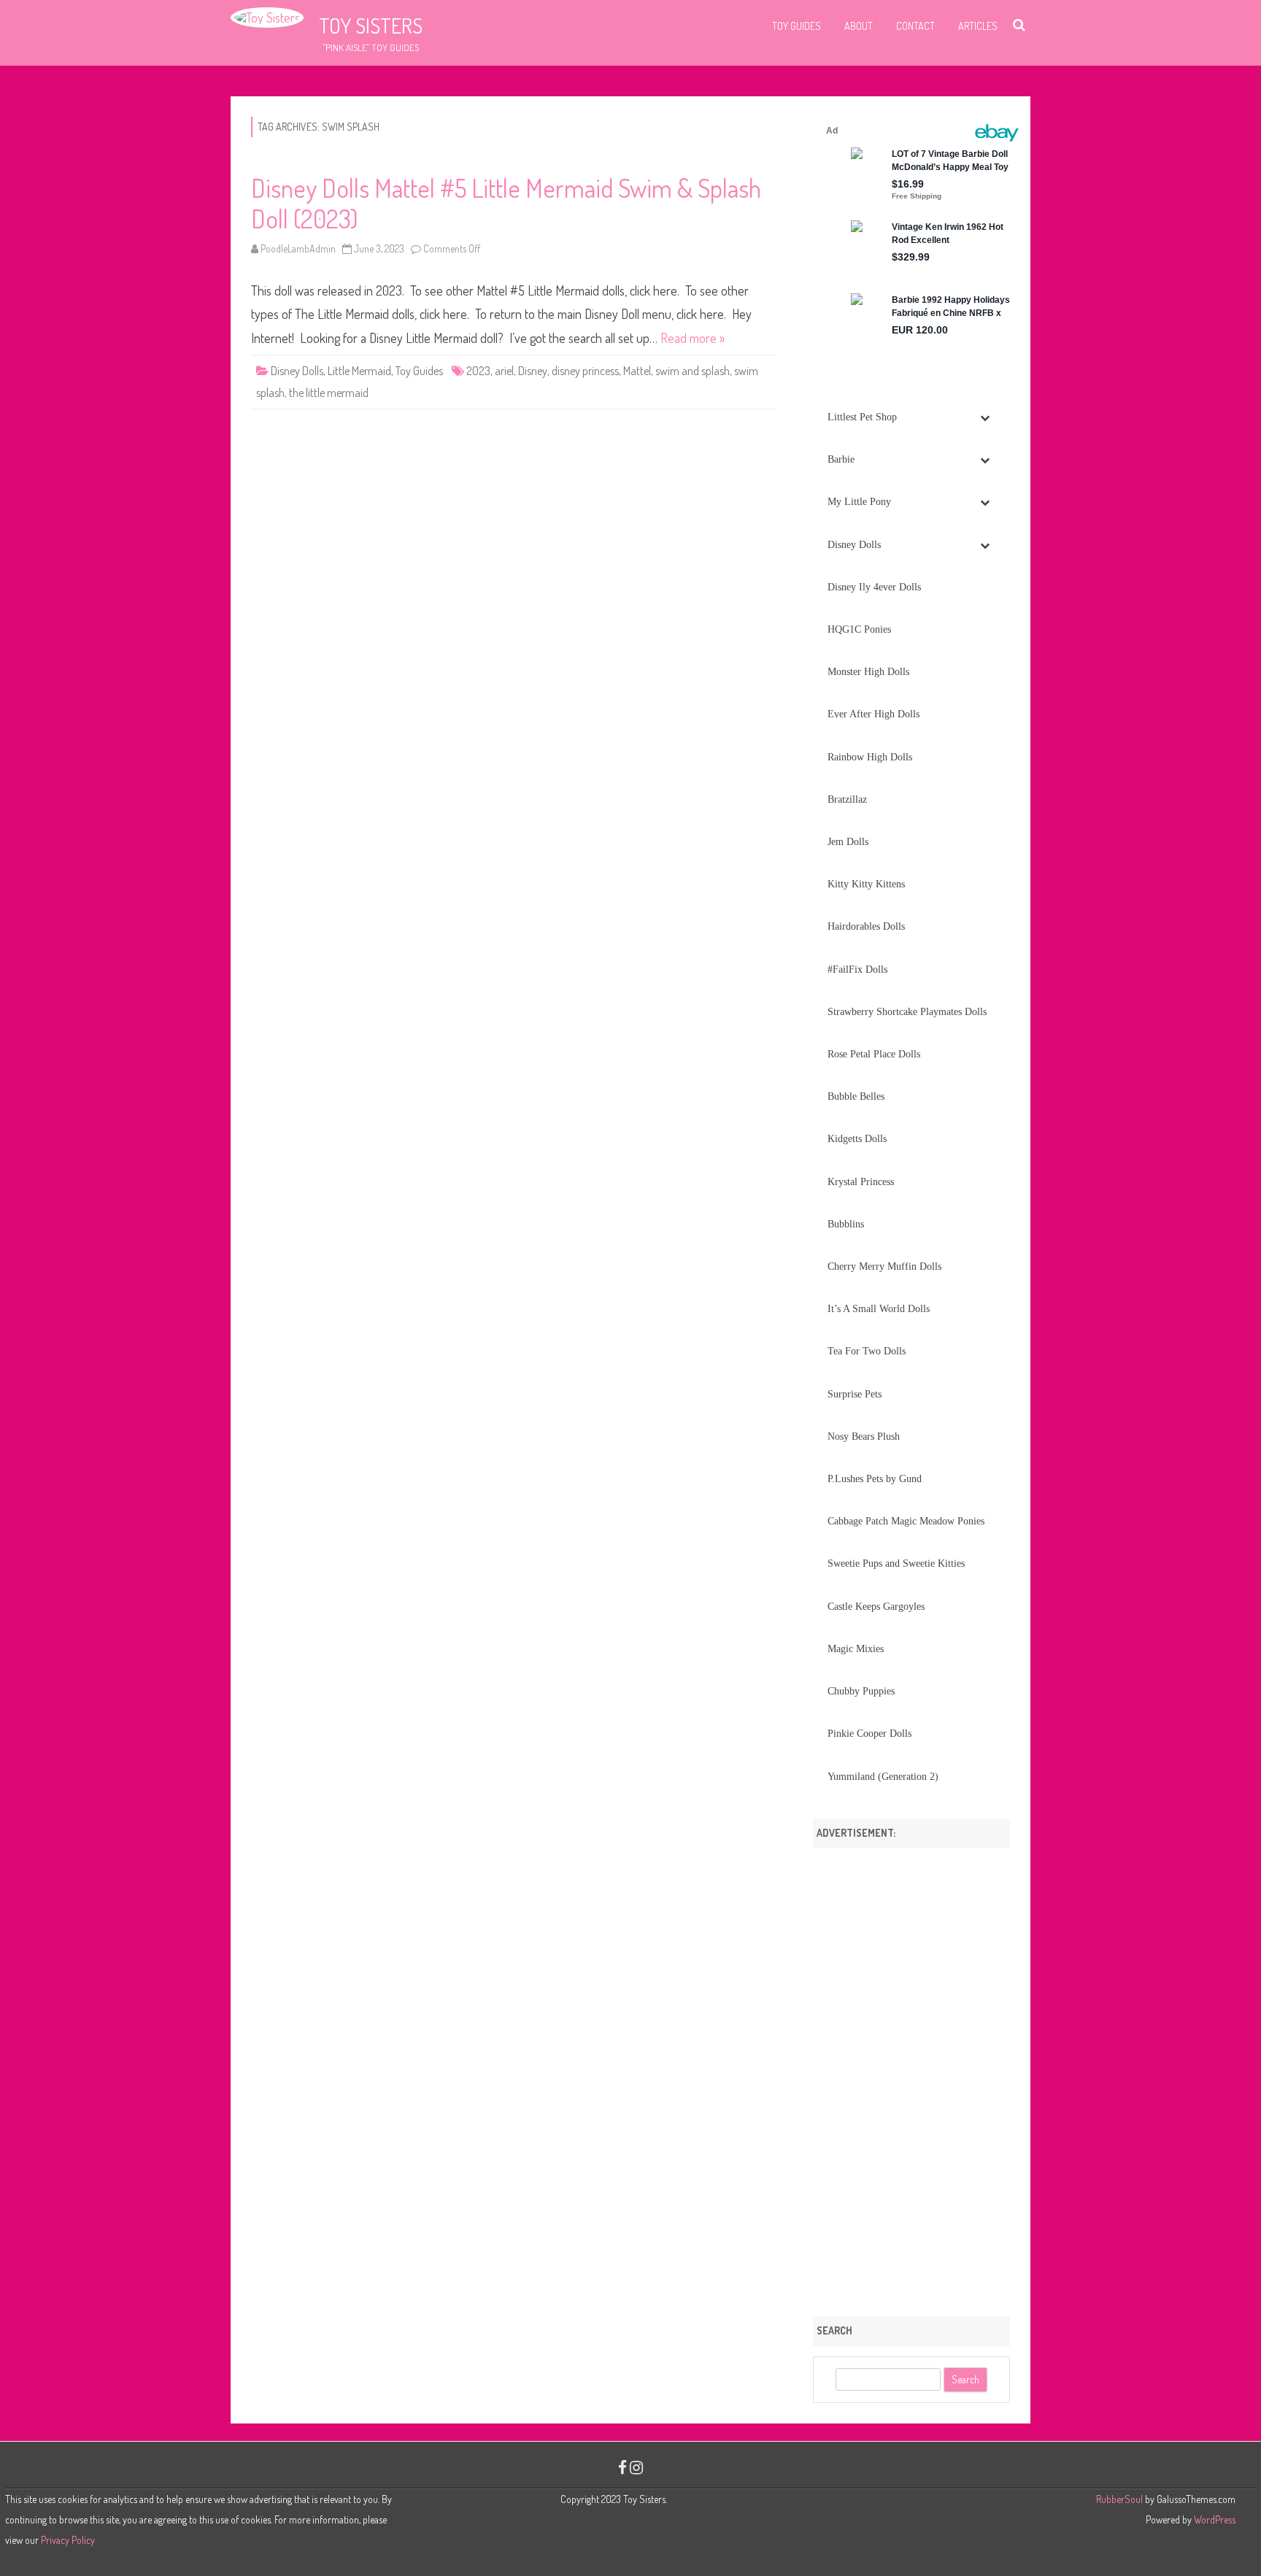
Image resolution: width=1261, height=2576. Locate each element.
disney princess (585, 371)
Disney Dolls (297, 371)
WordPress (1214, 2519)
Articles (978, 26)
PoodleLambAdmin (298, 248)
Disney (533, 371)
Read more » (693, 338)
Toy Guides (797, 26)
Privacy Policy (68, 2540)
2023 (478, 371)
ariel (504, 371)
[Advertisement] (911, 2077)
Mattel (637, 371)
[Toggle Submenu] (984, 417)
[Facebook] (622, 2467)
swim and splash (693, 371)
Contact (915, 26)
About (859, 26)
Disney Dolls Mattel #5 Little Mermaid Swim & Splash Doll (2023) (506, 203)
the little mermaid (329, 393)
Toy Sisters (371, 26)
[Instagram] (636, 2467)
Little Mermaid (359, 371)
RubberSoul (1119, 2499)
